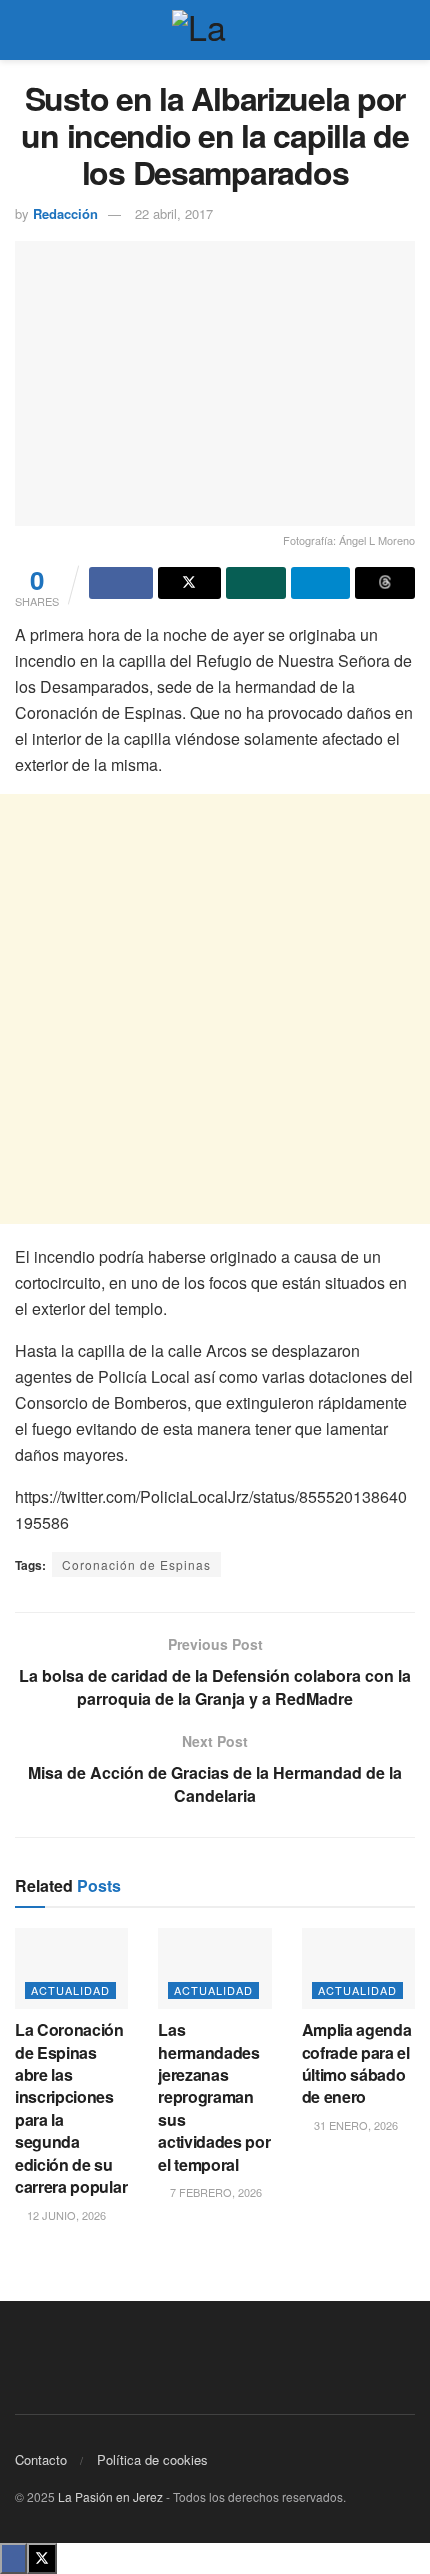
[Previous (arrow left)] (35, 1287)
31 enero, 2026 (354, 2125)
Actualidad (70, 1990)
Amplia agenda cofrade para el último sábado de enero (357, 2063)
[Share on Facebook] (121, 583)
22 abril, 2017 (174, 213)
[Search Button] (406, 30)
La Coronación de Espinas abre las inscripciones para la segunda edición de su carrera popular (71, 2108)
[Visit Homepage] (215, 30)
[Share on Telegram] (321, 583)
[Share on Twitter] (190, 583)
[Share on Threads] (385, 583)
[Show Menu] (23, 30)
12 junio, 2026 (65, 2215)
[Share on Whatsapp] (256, 583)
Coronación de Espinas (136, 1564)
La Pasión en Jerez (110, 2496)
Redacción (65, 213)
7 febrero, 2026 (214, 2192)
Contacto (41, 2459)
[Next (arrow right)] (395, 1287)
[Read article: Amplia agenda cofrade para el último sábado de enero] (358, 1968)
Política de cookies (152, 2459)
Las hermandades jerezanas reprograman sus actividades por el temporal (214, 2096)
